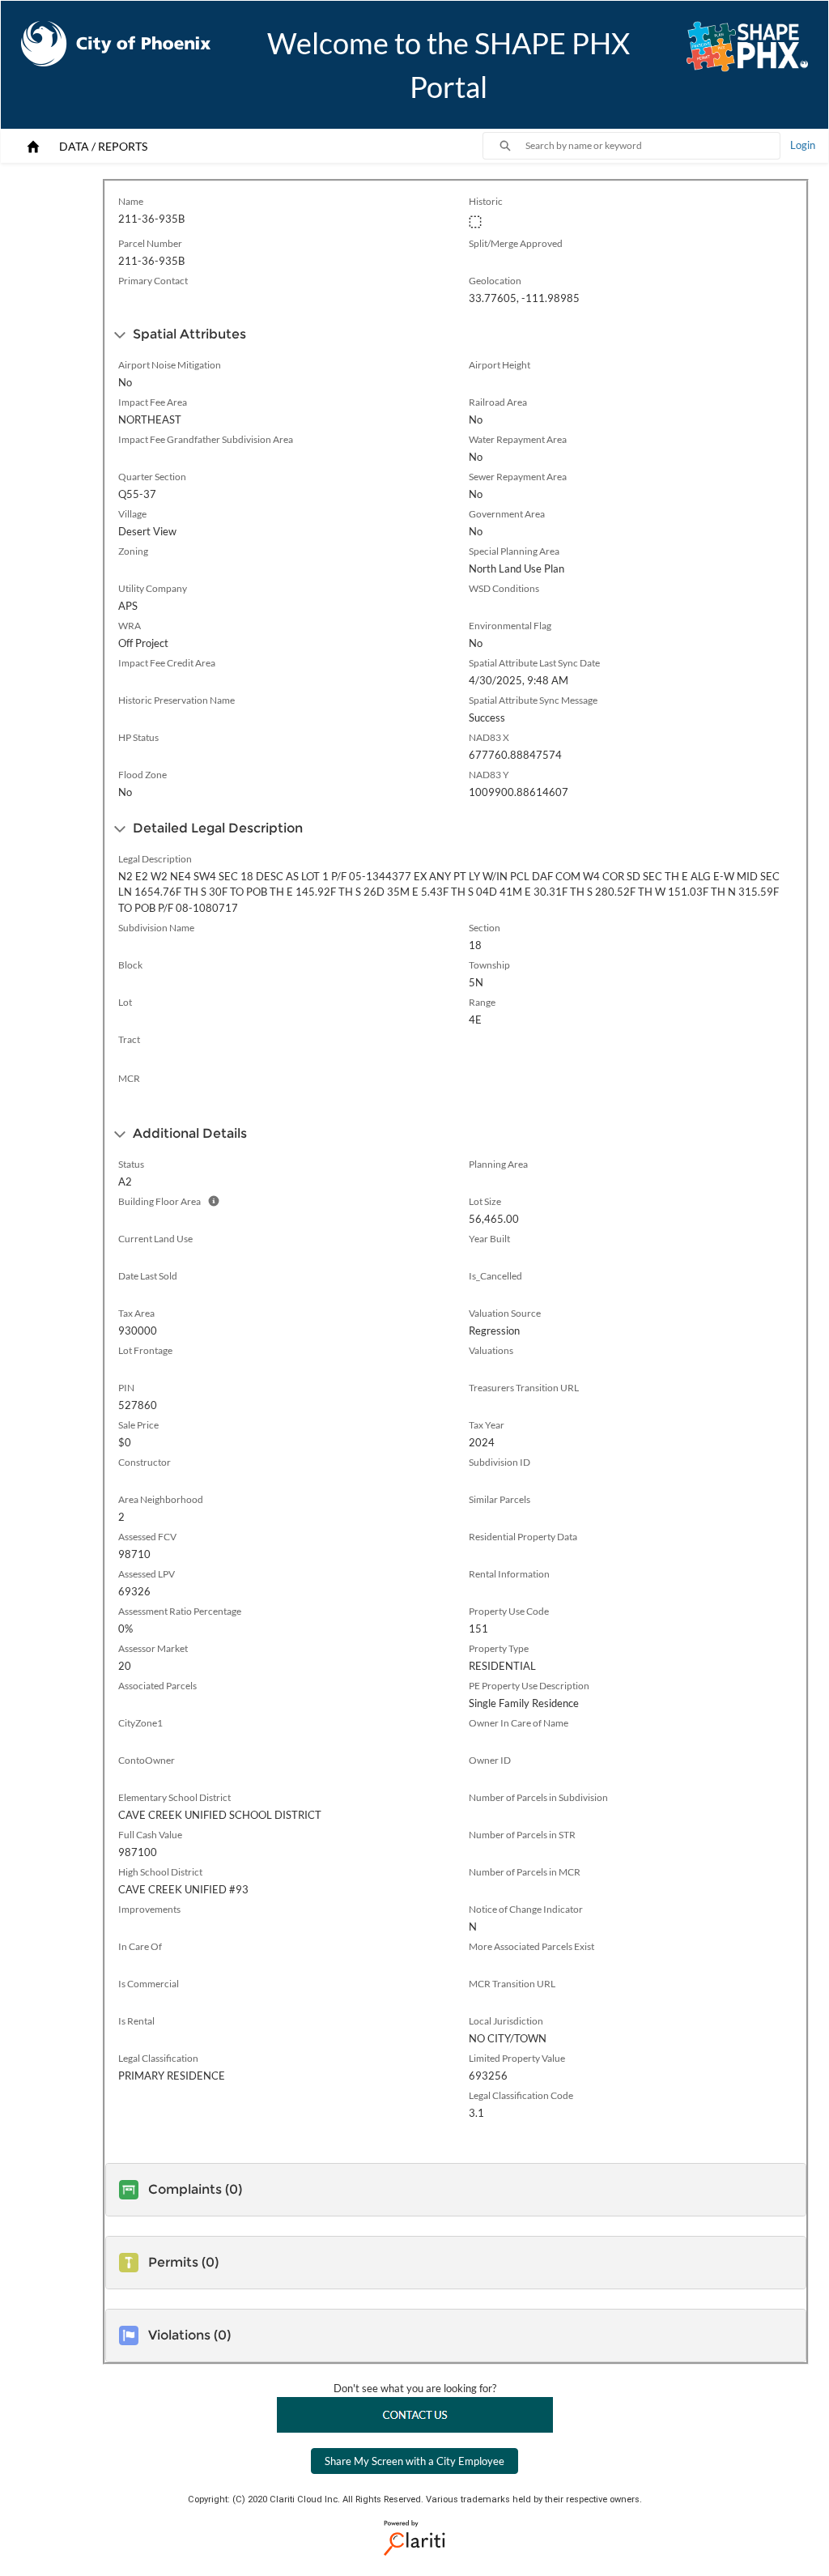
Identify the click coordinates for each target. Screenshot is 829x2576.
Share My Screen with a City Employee (414, 2461)
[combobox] (653, 146)
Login (803, 145)
